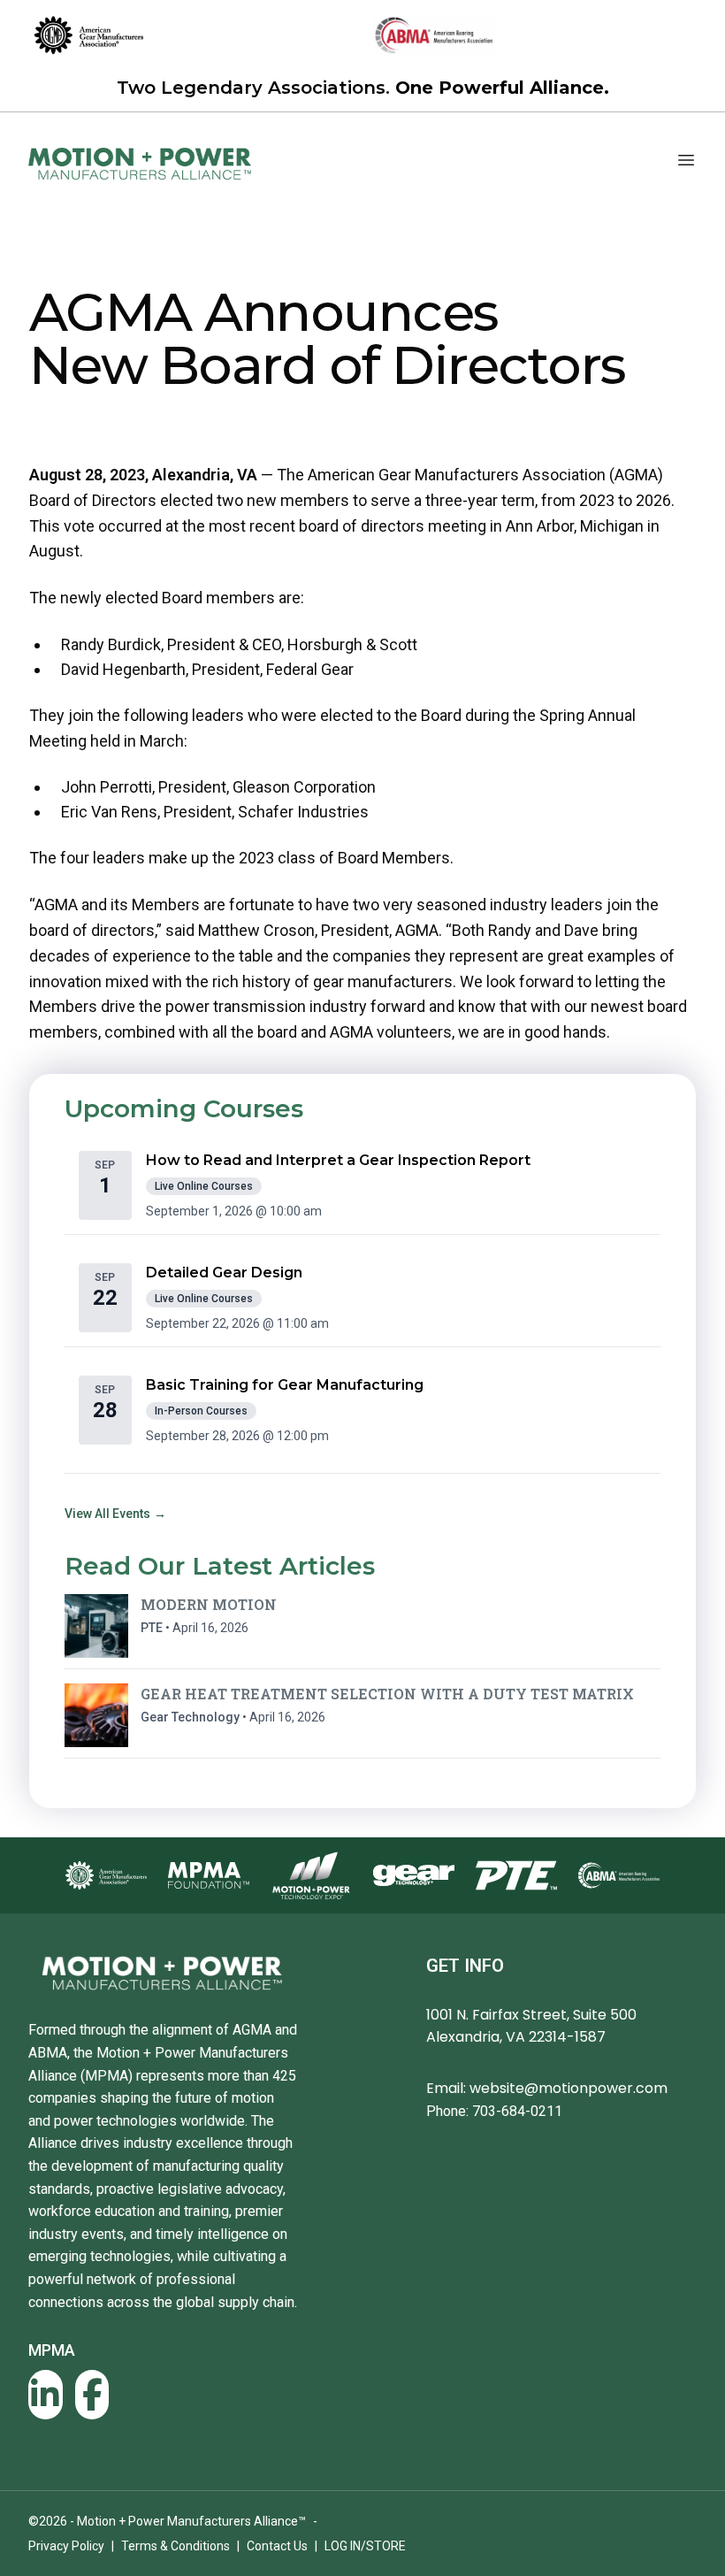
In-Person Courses (201, 1411)
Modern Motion (209, 1604)
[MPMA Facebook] (92, 2395)
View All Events (115, 1514)
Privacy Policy (66, 2546)
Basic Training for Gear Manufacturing (285, 1385)
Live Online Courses (204, 1186)
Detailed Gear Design (224, 1273)
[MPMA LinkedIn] (46, 2395)
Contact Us (277, 2546)
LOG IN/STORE (365, 2546)
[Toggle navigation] (686, 160)
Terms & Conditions (176, 2546)
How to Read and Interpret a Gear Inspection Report (338, 1160)
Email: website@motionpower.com (547, 2088)
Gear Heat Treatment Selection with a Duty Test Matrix (387, 1694)
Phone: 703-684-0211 (494, 2111)
